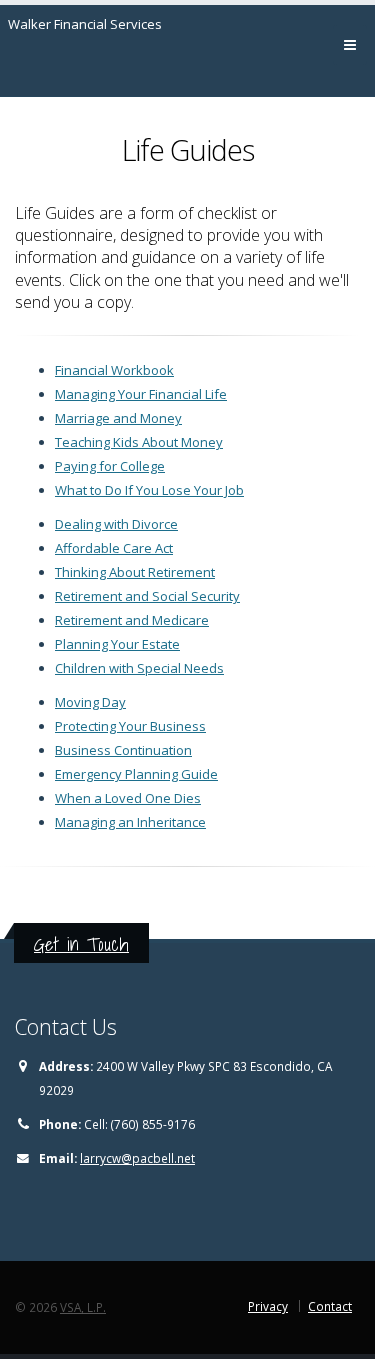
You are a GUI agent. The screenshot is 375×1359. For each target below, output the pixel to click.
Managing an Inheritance (130, 822)
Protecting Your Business (130, 726)
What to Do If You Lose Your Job (149, 490)
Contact (330, 1306)
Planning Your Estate (117, 644)
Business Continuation (123, 750)
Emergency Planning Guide (136, 774)
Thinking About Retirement (135, 572)
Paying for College (110, 466)
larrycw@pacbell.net (137, 1158)
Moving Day (90, 702)
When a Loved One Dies (128, 798)
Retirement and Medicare (132, 620)
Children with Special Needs (139, 668)
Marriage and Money (118, 418)
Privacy (268, 1306)
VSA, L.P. (83, 1307)
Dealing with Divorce (116, 524)
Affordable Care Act (114, 548)
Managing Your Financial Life (141, 394)
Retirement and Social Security (147, 596)
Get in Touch (81, 944)
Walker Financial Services (85, 24)
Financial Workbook (114, 370)
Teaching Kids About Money (139, 442)
